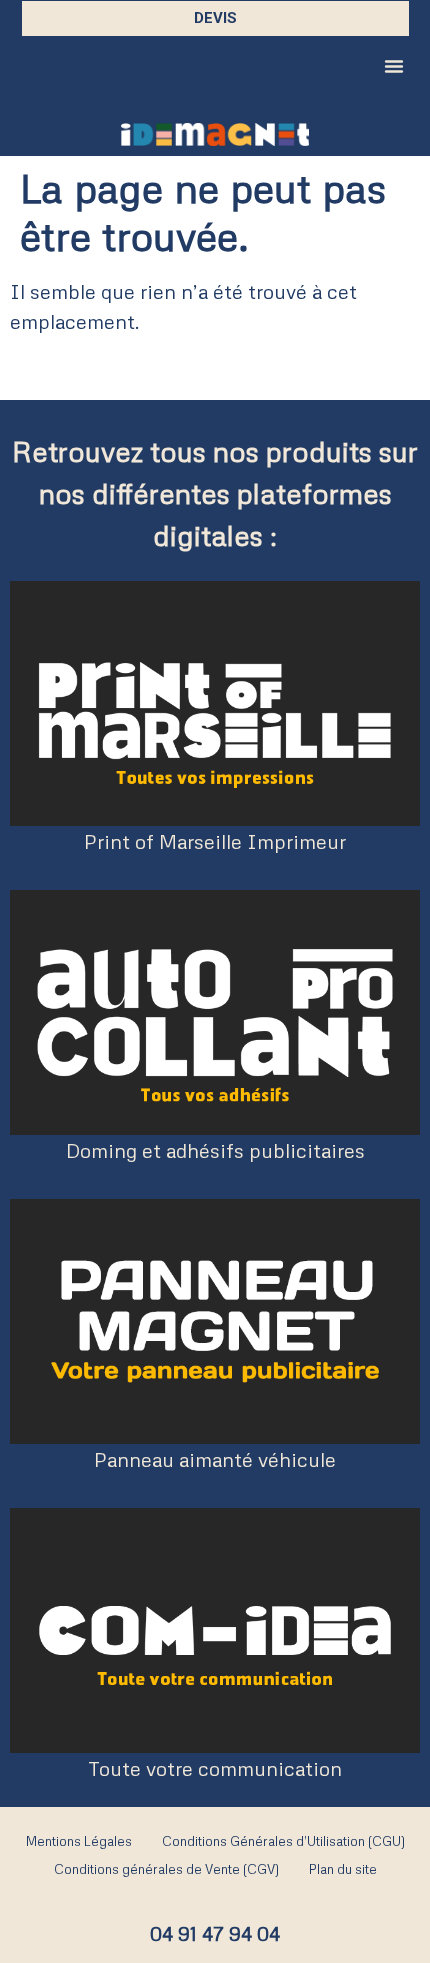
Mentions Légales (79, 1841)
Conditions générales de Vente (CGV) (166, 1869)
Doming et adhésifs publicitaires (215, 1150)
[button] (394, 66)
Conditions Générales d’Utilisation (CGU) (283, 1841)
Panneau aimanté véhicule (215, 1459)
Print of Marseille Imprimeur (215, 841)
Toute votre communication (215, 1768)
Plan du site (343, 1869)
